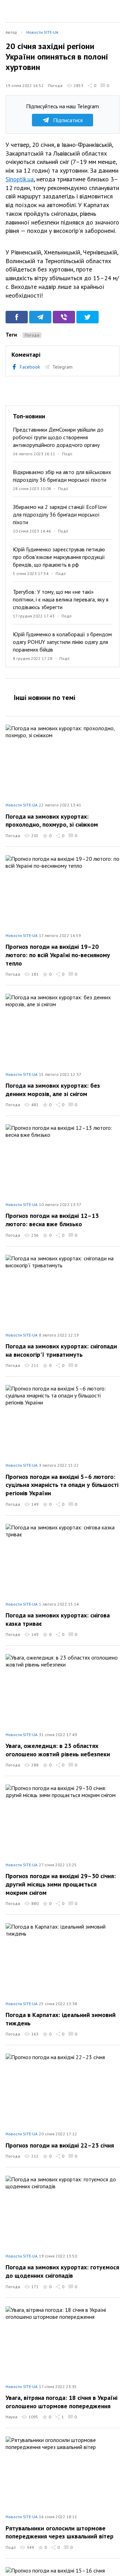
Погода (55, 85)
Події (67, 454)
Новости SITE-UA (42, 32)
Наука (11, 2417)
